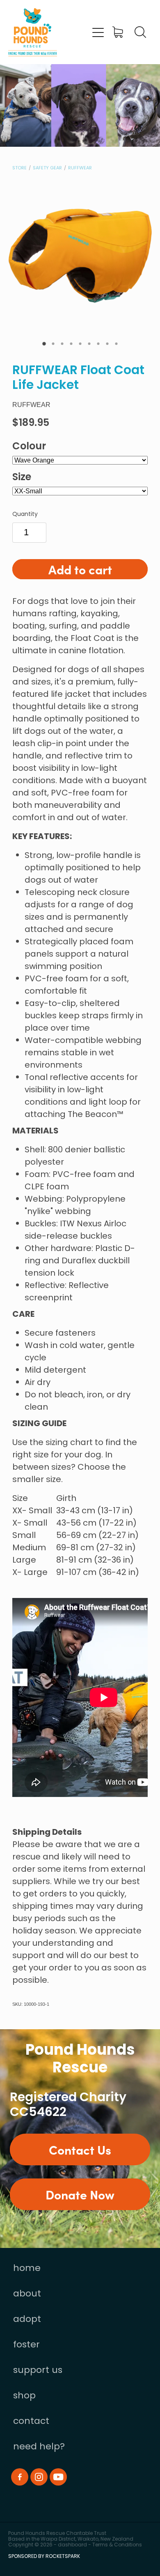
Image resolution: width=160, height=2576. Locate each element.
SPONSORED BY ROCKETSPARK (44, 2557)
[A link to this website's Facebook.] (20, 2477)
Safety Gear (47, 168)
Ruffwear (80, 168)
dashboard (72, 2545)
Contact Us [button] (80, 2149)
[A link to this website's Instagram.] (39, 2477)
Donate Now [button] (80, 2194)
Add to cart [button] (80, 569)
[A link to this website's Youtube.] (58, 2477)
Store (19, 168)
